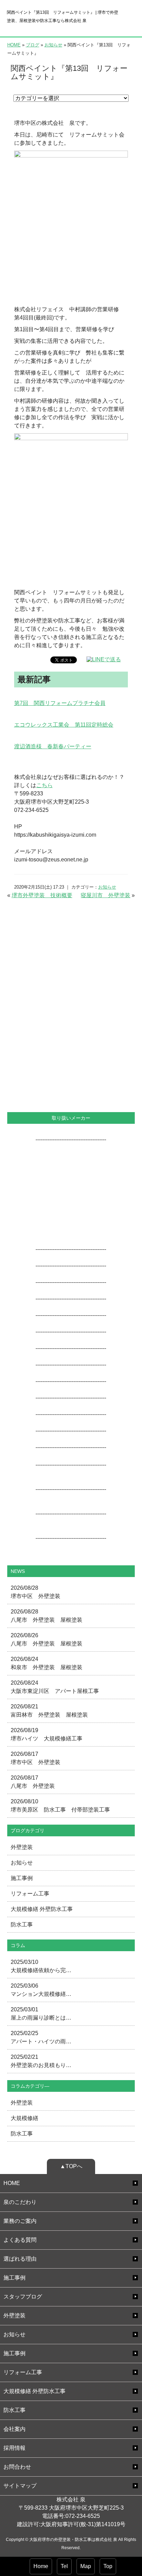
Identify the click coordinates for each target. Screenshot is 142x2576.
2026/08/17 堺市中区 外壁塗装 (35, 1758)
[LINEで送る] (104, 659)
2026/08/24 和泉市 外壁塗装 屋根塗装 (47, 1663)
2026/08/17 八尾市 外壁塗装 (33, 1782)
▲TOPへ (71, 2166)
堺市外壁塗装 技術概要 (42, 895)
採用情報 (14, 2448)
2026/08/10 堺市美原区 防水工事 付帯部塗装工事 (60, 1806)
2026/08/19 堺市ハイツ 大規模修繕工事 (47, 1734)
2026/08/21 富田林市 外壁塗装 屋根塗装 (49, 1711)
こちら (44, 785)
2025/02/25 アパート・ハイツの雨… (41, 2037)
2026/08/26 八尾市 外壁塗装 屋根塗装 (47, 1639)
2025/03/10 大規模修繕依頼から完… (41, 1966)
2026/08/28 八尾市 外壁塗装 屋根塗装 (47, 1616)
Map (86, 2566)
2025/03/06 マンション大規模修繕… (41, 1990)
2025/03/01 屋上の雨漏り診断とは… (41, 2014)
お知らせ (53, 45)
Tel (64, 2566)
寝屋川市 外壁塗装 (105, 895)
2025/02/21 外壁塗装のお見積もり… (41, 2061)
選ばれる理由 (20, 2259)
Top (108, 2566)
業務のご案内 (20, 2221)
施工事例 (22, 1878)
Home (41, 2566)
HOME (14, 45)
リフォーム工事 (30, 1894)
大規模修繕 (24, 2118)
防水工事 (22, 1925)
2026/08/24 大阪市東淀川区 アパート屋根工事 (55, 1687)
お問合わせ (17, 2467)
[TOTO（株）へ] (71, 1481)
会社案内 (14, 2429)
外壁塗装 (22, 1847)
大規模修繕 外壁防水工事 (42, 1909)
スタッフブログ (23, 2297)
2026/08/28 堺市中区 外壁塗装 (35, 1592)
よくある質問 (20, 2240)
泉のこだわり (20, 2202)
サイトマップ (20, 2486)
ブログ (33, 45)
